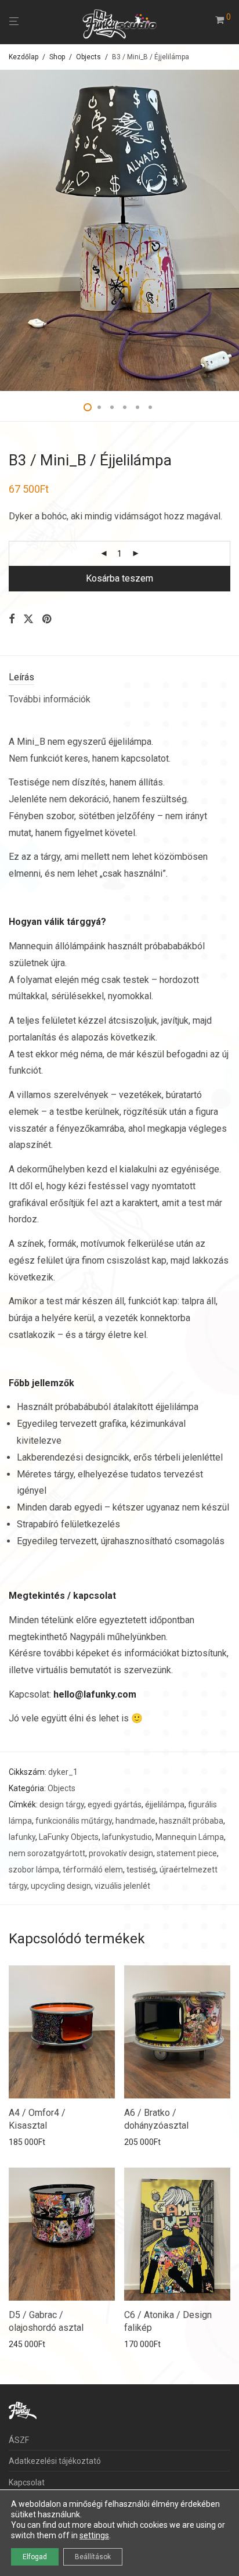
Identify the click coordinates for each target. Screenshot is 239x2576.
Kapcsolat (27, 2482)
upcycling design (61, 1886)
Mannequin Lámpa (190, 1837)
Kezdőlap (23, 57)
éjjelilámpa (165, 1804)
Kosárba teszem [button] (35, 2142)
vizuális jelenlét (122, 1886)
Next (228, 231)
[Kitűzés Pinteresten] (48, 619)
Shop (57, 57)
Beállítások (93, 2557)
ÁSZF (19, 2440)
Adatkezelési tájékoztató (55, 2461)
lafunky (22, 1837)
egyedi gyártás (115, 1804)
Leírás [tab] (21, 677)
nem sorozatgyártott (47, 1853)
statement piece (187, 1853)
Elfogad (35, 2557)
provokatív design (121, 1853)
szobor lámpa (34, 1870)
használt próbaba (191, 1821)
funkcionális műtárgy (74, 1821)
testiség (141, 1870)
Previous (11, 231)
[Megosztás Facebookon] (12, 619)
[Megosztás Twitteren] (28, 619)
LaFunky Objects (69, 1837)
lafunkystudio (127, 1837)
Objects (88, 57)
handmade (135, 1821)
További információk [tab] (50, 699)
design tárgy (62, 1804)
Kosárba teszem (119, 578)
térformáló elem (93, 1870)
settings (94, 2535)
